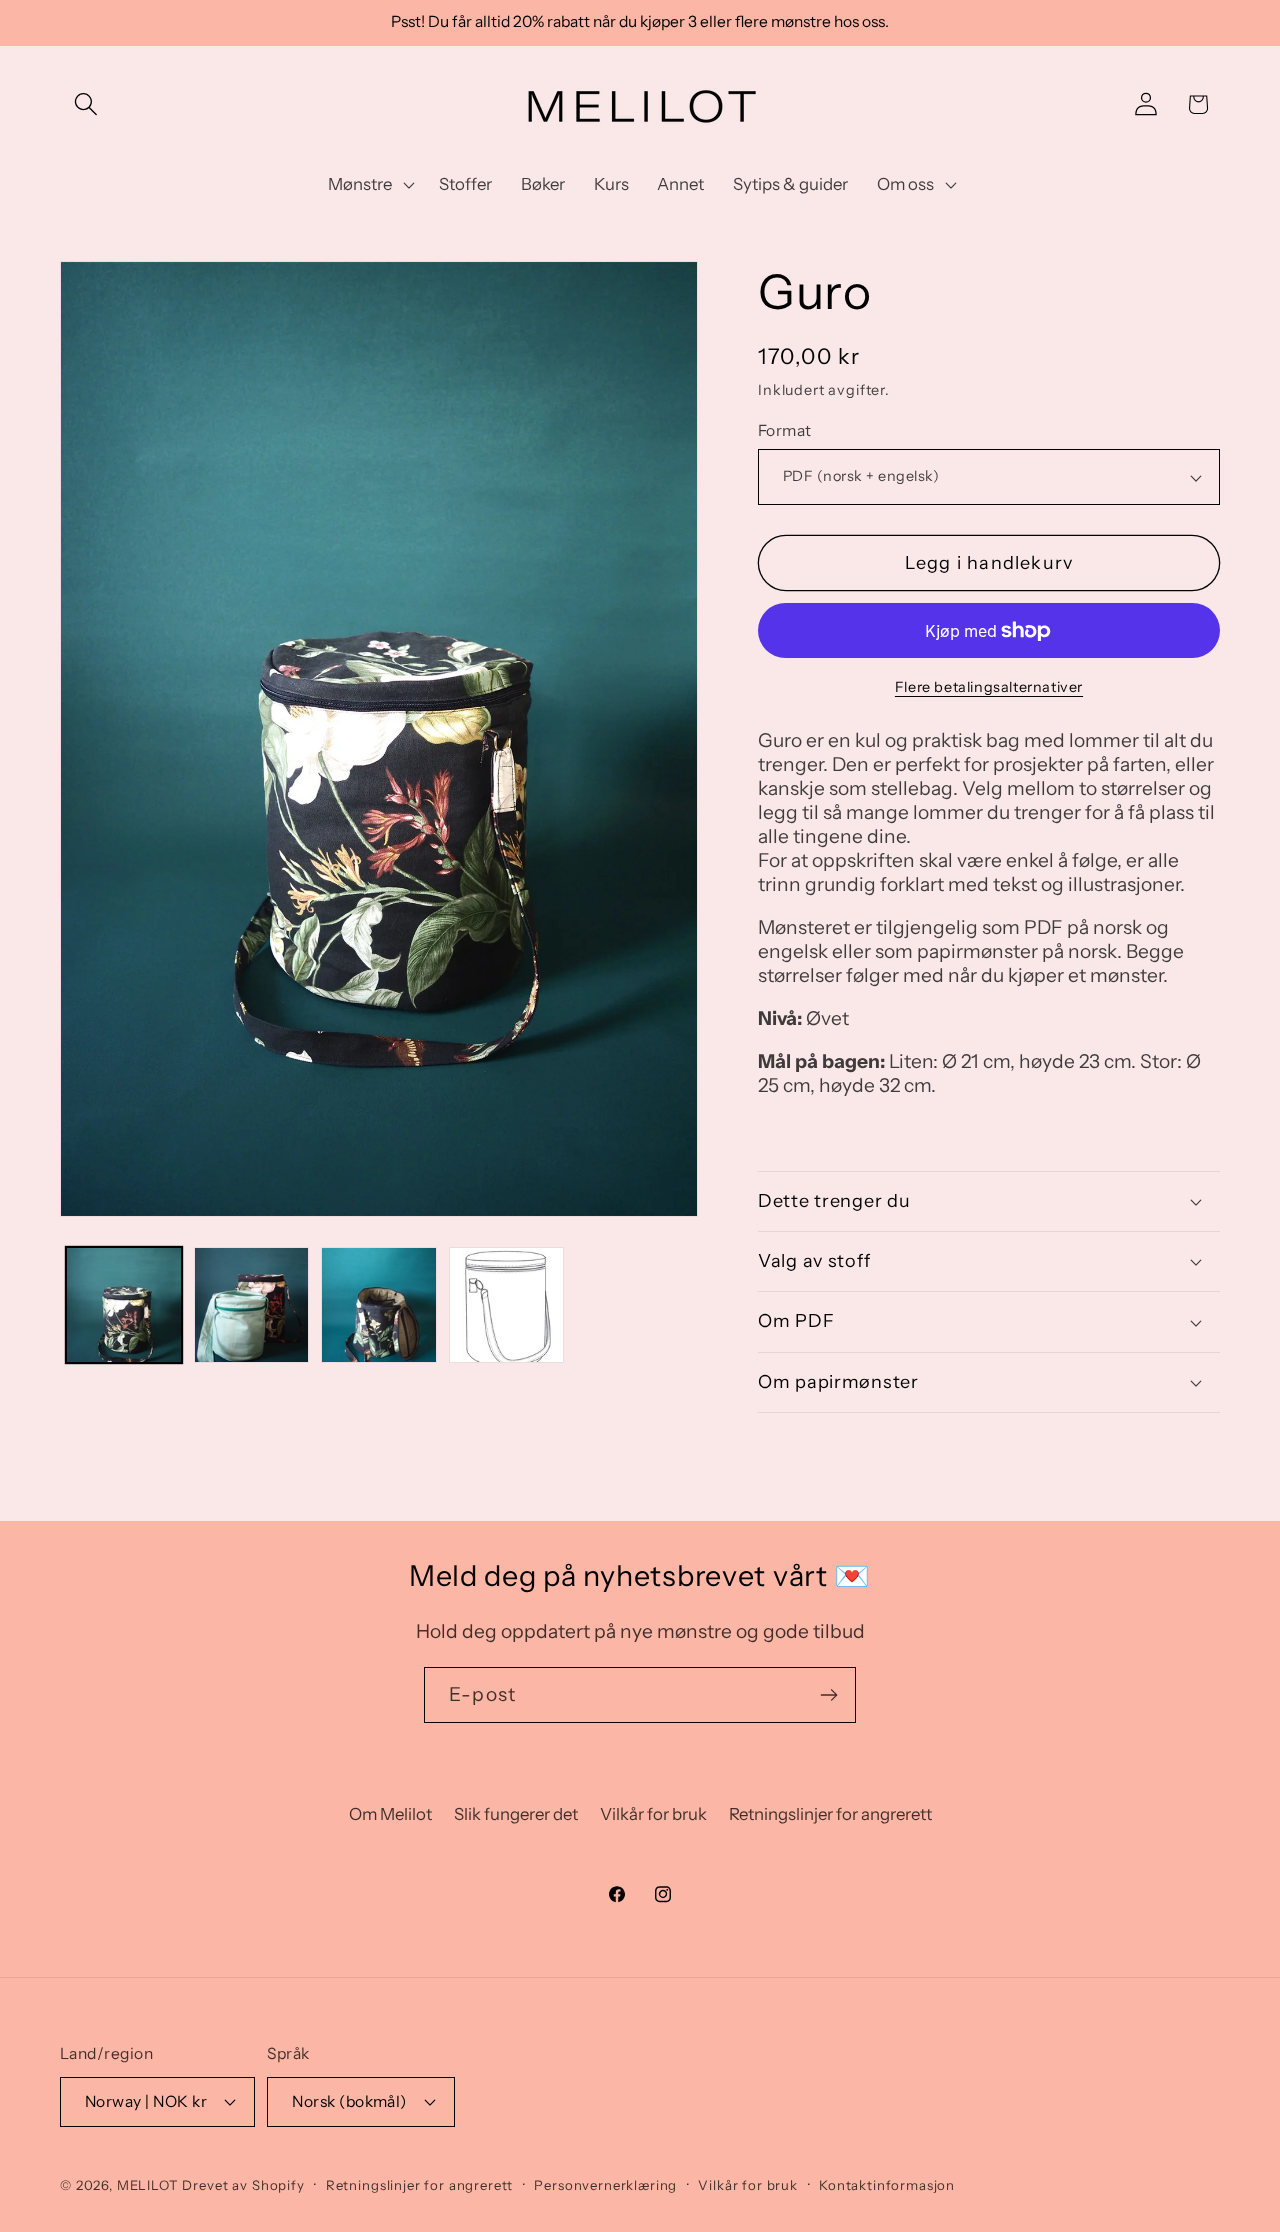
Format (785, 430)
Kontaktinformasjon (887, 2185)
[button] (86, 104)
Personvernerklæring (605, 2185)
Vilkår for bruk (653, 1814)
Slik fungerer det (516, 1814)
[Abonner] (828, 1695)
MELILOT (148, 2185)
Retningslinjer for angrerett (830, 1814)
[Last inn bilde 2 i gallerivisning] (252, 1305)
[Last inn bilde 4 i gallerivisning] (507, 1305)
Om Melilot (390, 1814)
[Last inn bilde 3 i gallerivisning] (379, 1305)
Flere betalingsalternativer (989, 687)
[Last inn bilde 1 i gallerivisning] (124, 1305)
